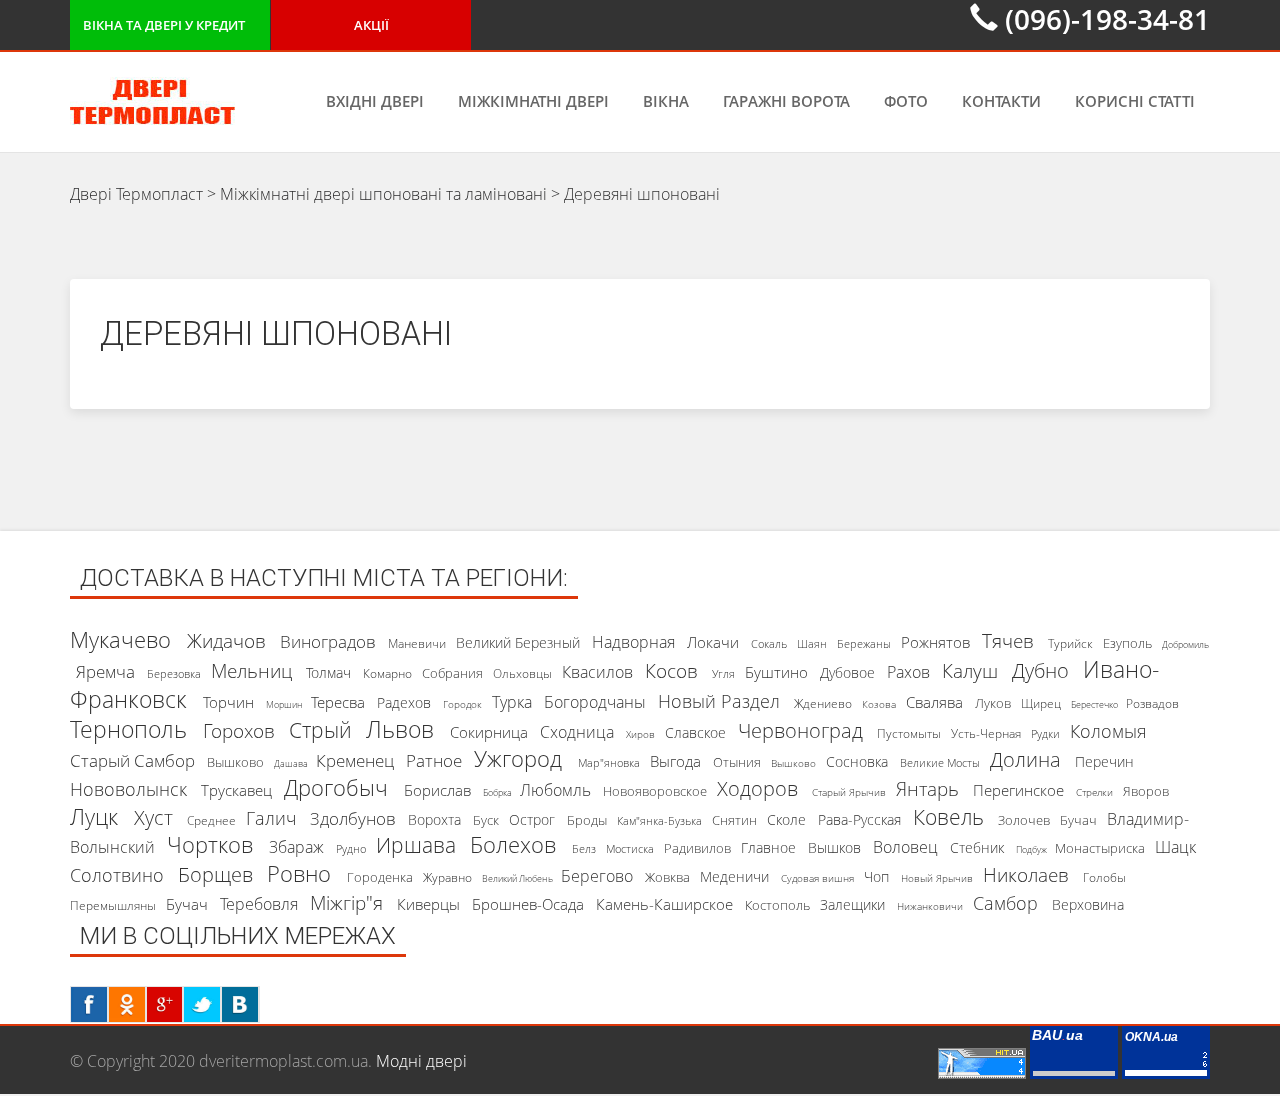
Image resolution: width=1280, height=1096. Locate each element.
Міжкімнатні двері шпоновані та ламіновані (383, 194)
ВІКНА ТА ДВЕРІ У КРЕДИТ (164, 25)
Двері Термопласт (136, 194)
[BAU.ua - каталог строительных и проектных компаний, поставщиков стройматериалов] (1074, 1061)
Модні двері (421, 1061)
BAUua (1057, 1035)
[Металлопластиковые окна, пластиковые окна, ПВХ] (1166, 1061)
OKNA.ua (1151, 1037)
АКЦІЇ (371, 25)
